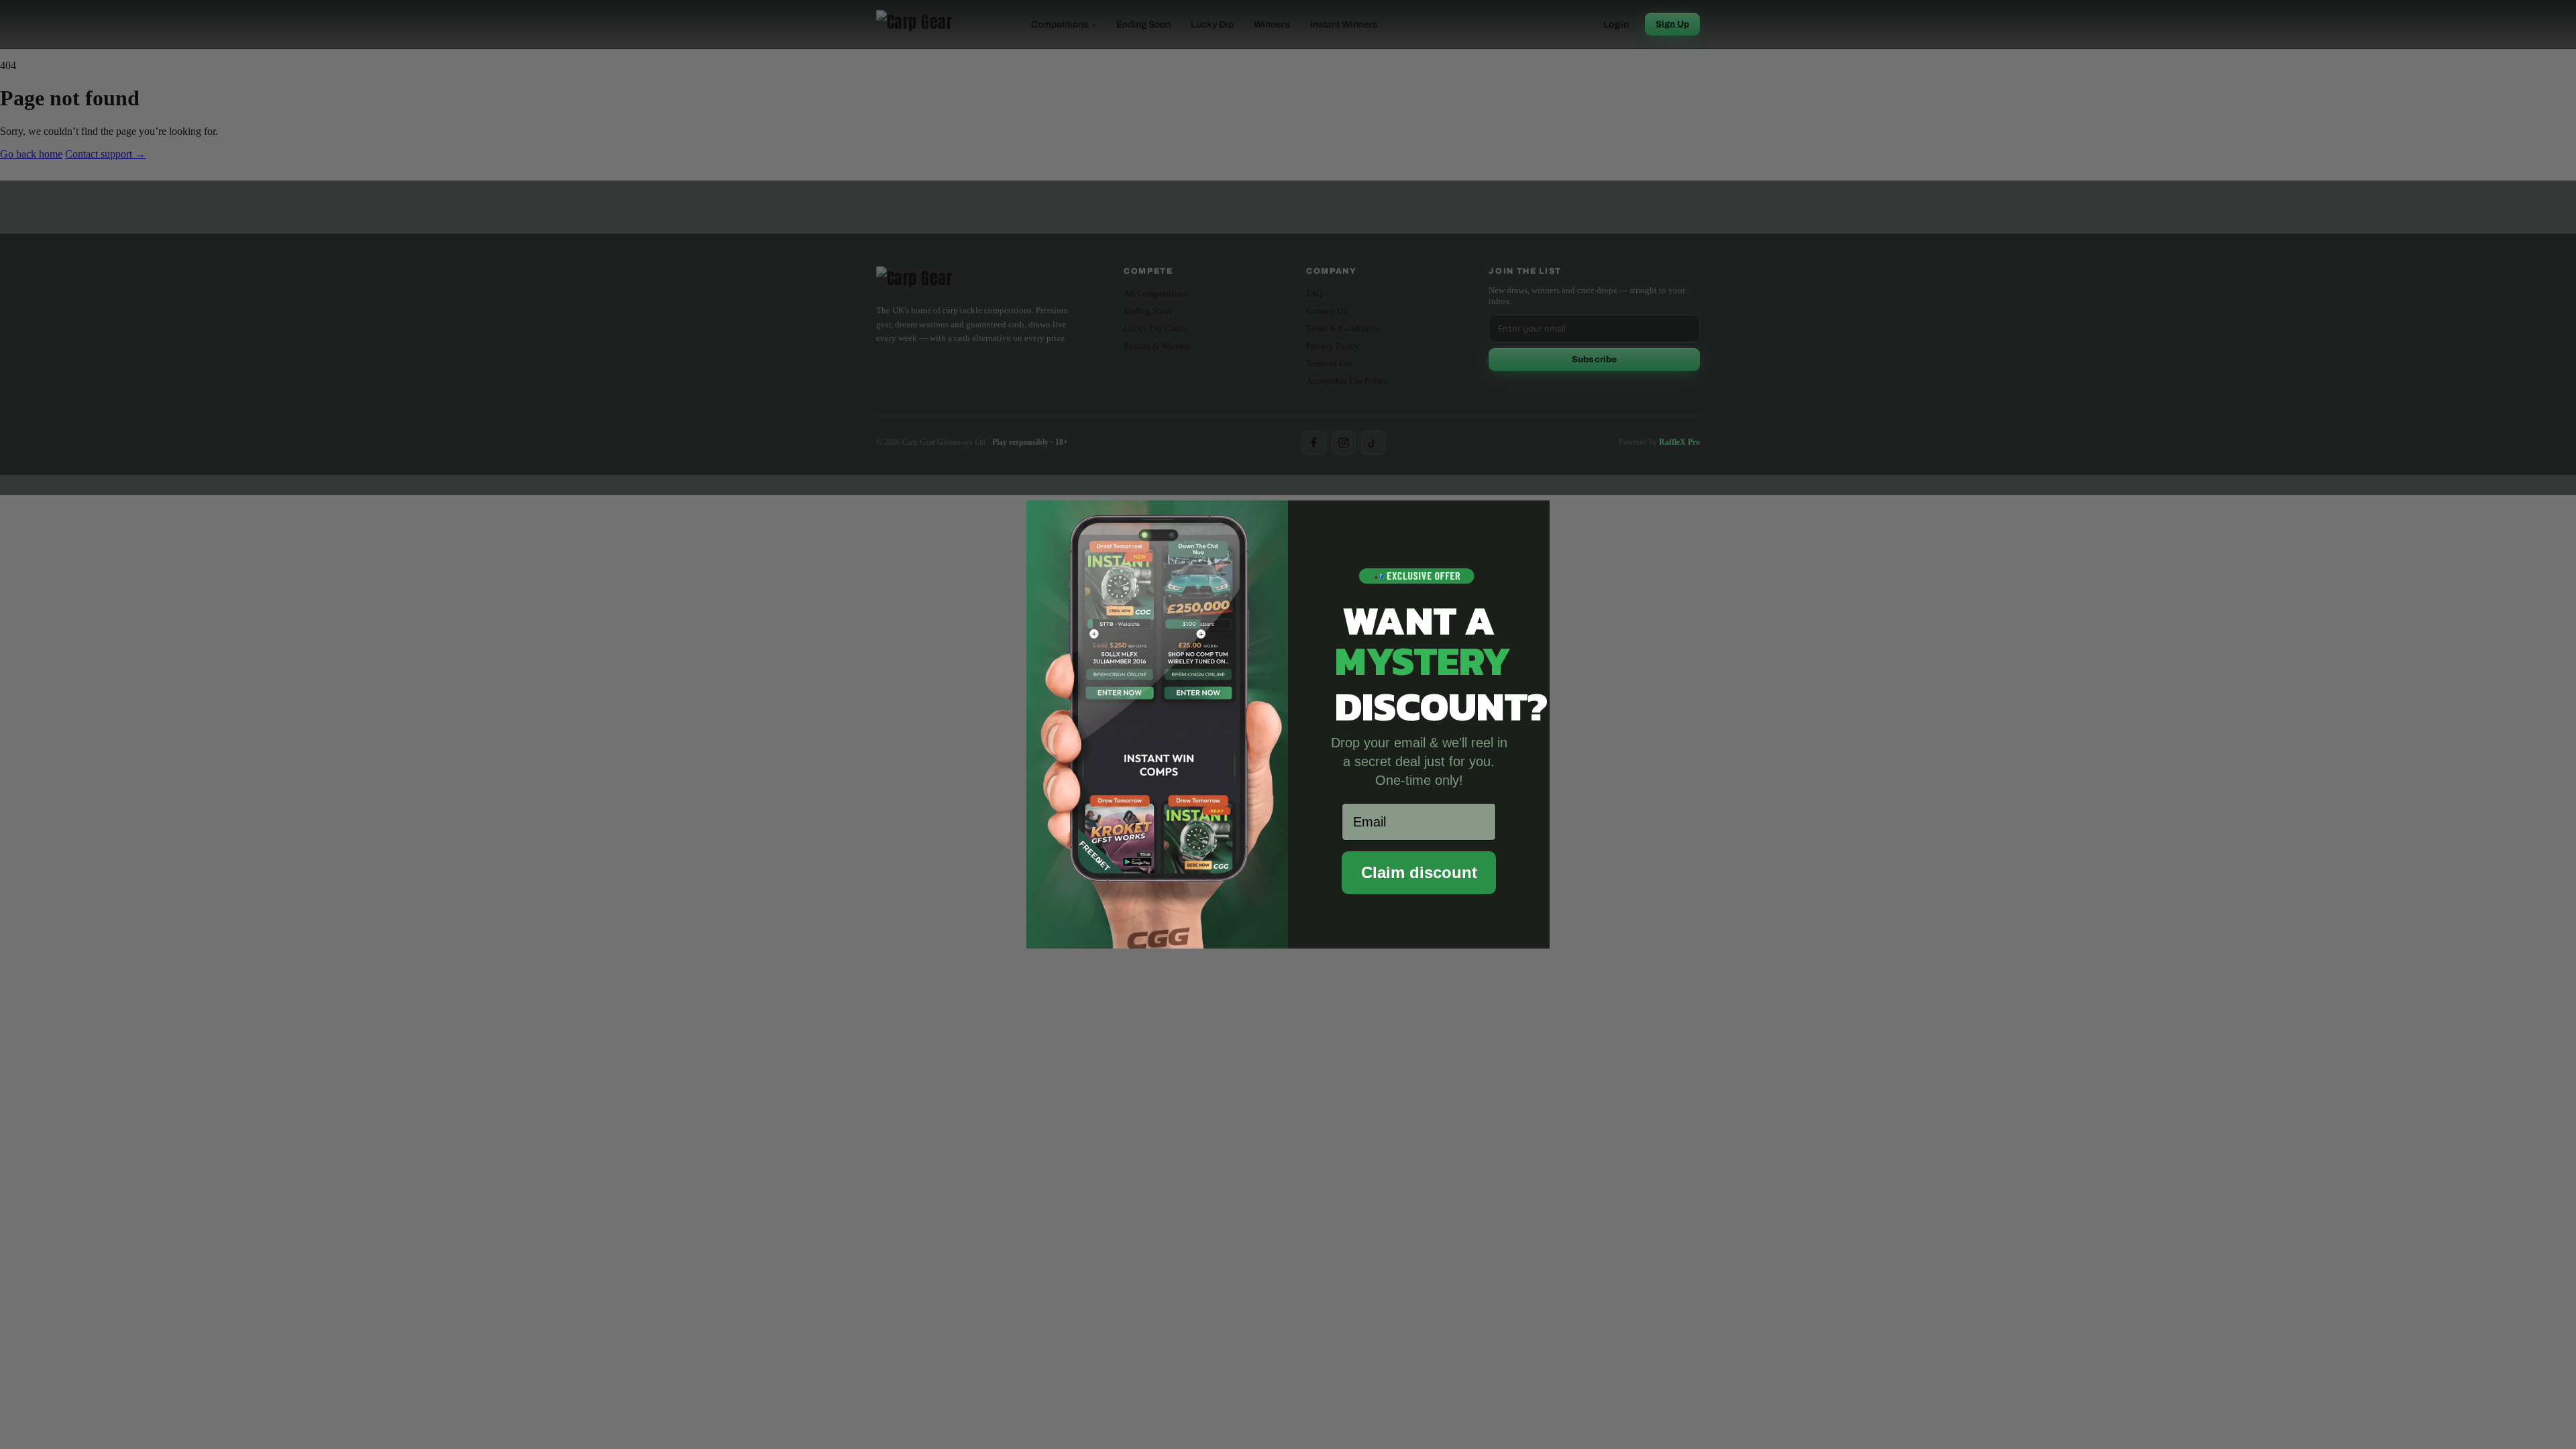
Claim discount (1419, 872)
